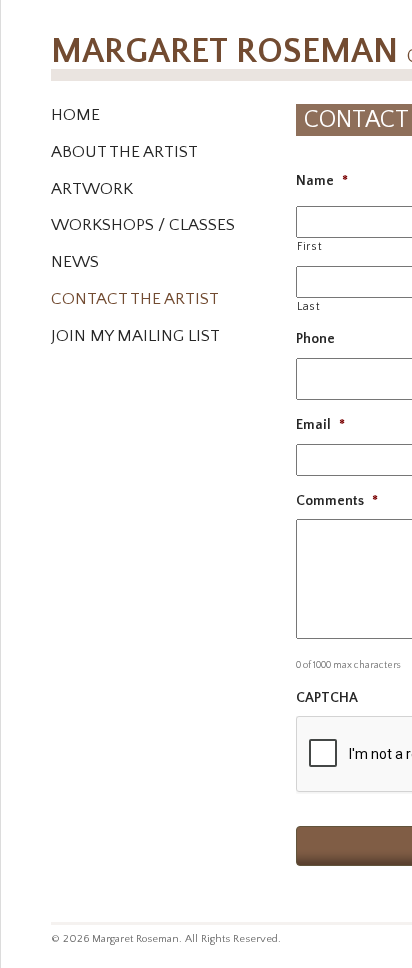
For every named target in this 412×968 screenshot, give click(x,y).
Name (322, 181)
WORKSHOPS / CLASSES (143, 225)
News (75, 262)
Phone (315, 339)
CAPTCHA (327, 698)
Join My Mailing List (135, 336)
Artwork (92, 189)
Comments (337, 501)
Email (320, 425)
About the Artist (124, 152)
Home (75, 115)
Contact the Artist (135, 299)
